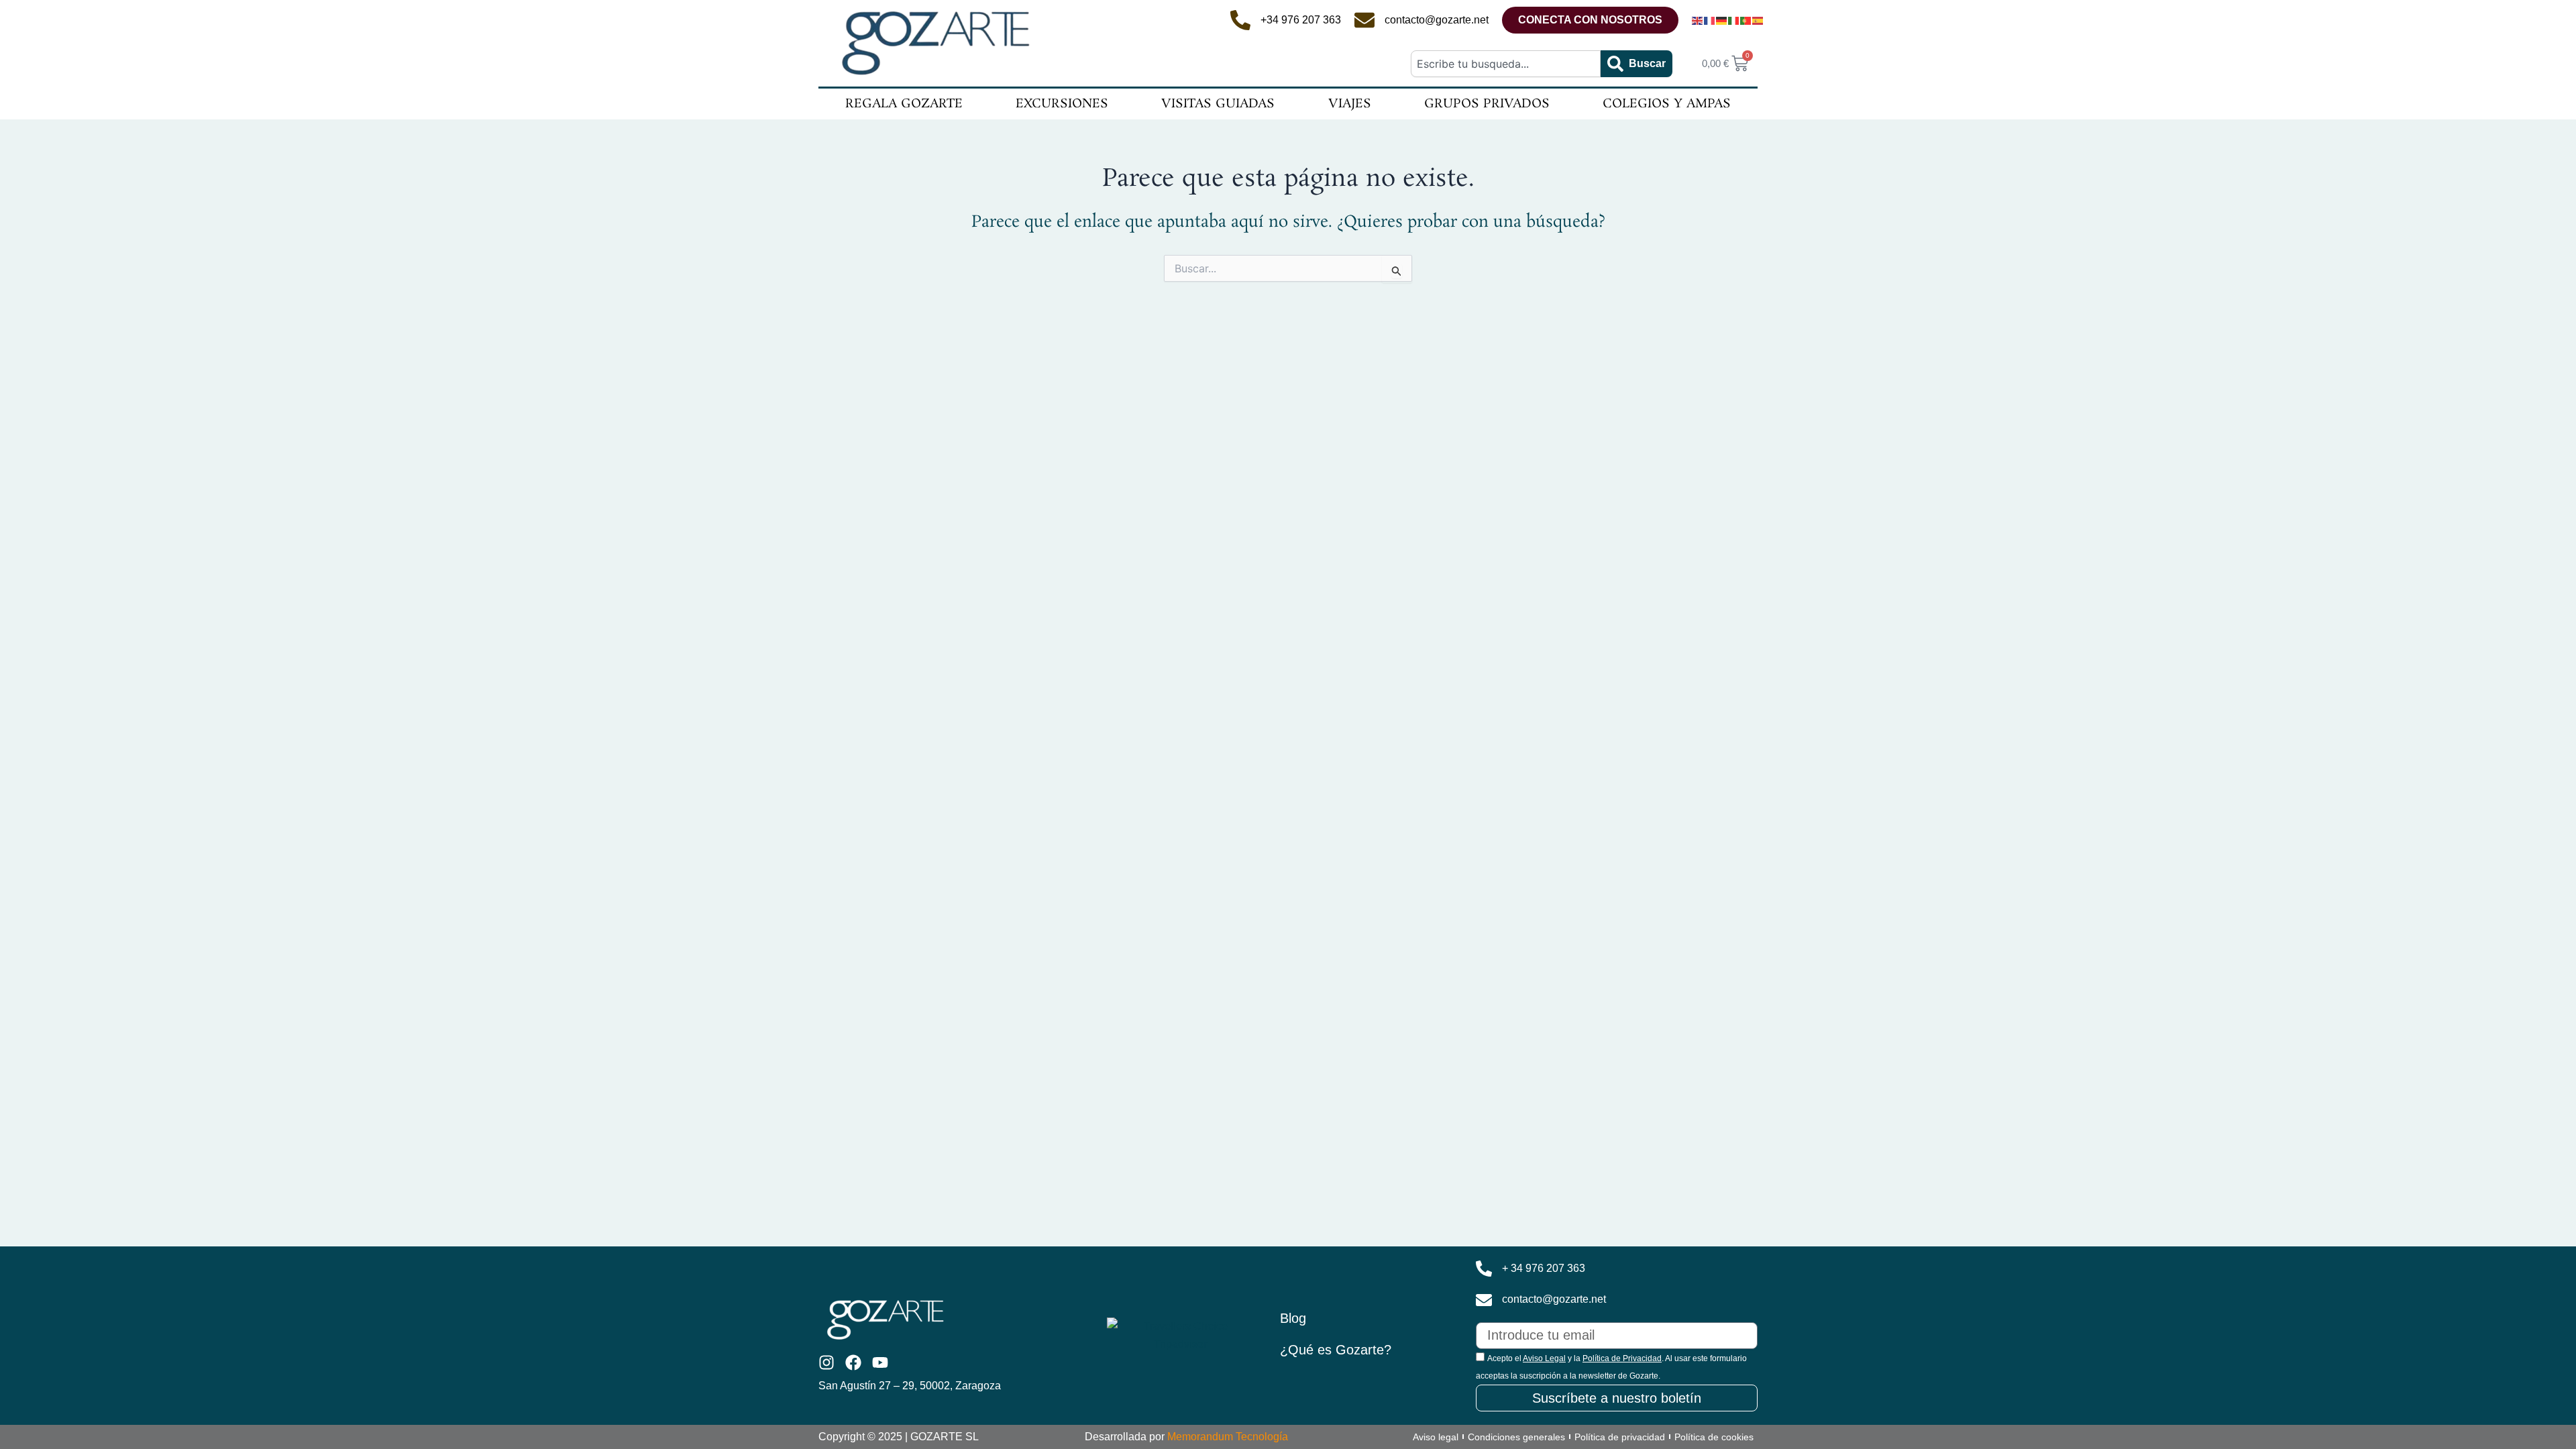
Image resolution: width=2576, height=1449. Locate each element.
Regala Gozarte (904, 104)
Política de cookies (1714, 1437)
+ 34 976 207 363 (1544, 1268)
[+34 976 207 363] (1240, 20)
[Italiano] (1734, 20)
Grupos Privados (1487, 104)
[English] (1698, 20)
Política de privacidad (1620, 1437)
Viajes (1350, 104)
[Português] (1746, 20)
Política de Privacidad (1622, 1358)
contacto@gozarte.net (1437, 20)
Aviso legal (1436, 1437)
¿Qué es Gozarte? (1336, 1350)
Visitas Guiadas (1218, 104)
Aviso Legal (1544, 1358)
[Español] (1758, 20)
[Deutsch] (1722, 20)
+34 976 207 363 (1301, 20)
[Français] (1710, 20)
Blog (1293, 1318)
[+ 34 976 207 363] (1484, 1269)
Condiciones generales (1516, 1437)
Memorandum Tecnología (1228, 1437)
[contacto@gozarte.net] (1364, 20)
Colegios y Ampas (1667, 104)
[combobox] (1505, 64)
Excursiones (1062, 104)
